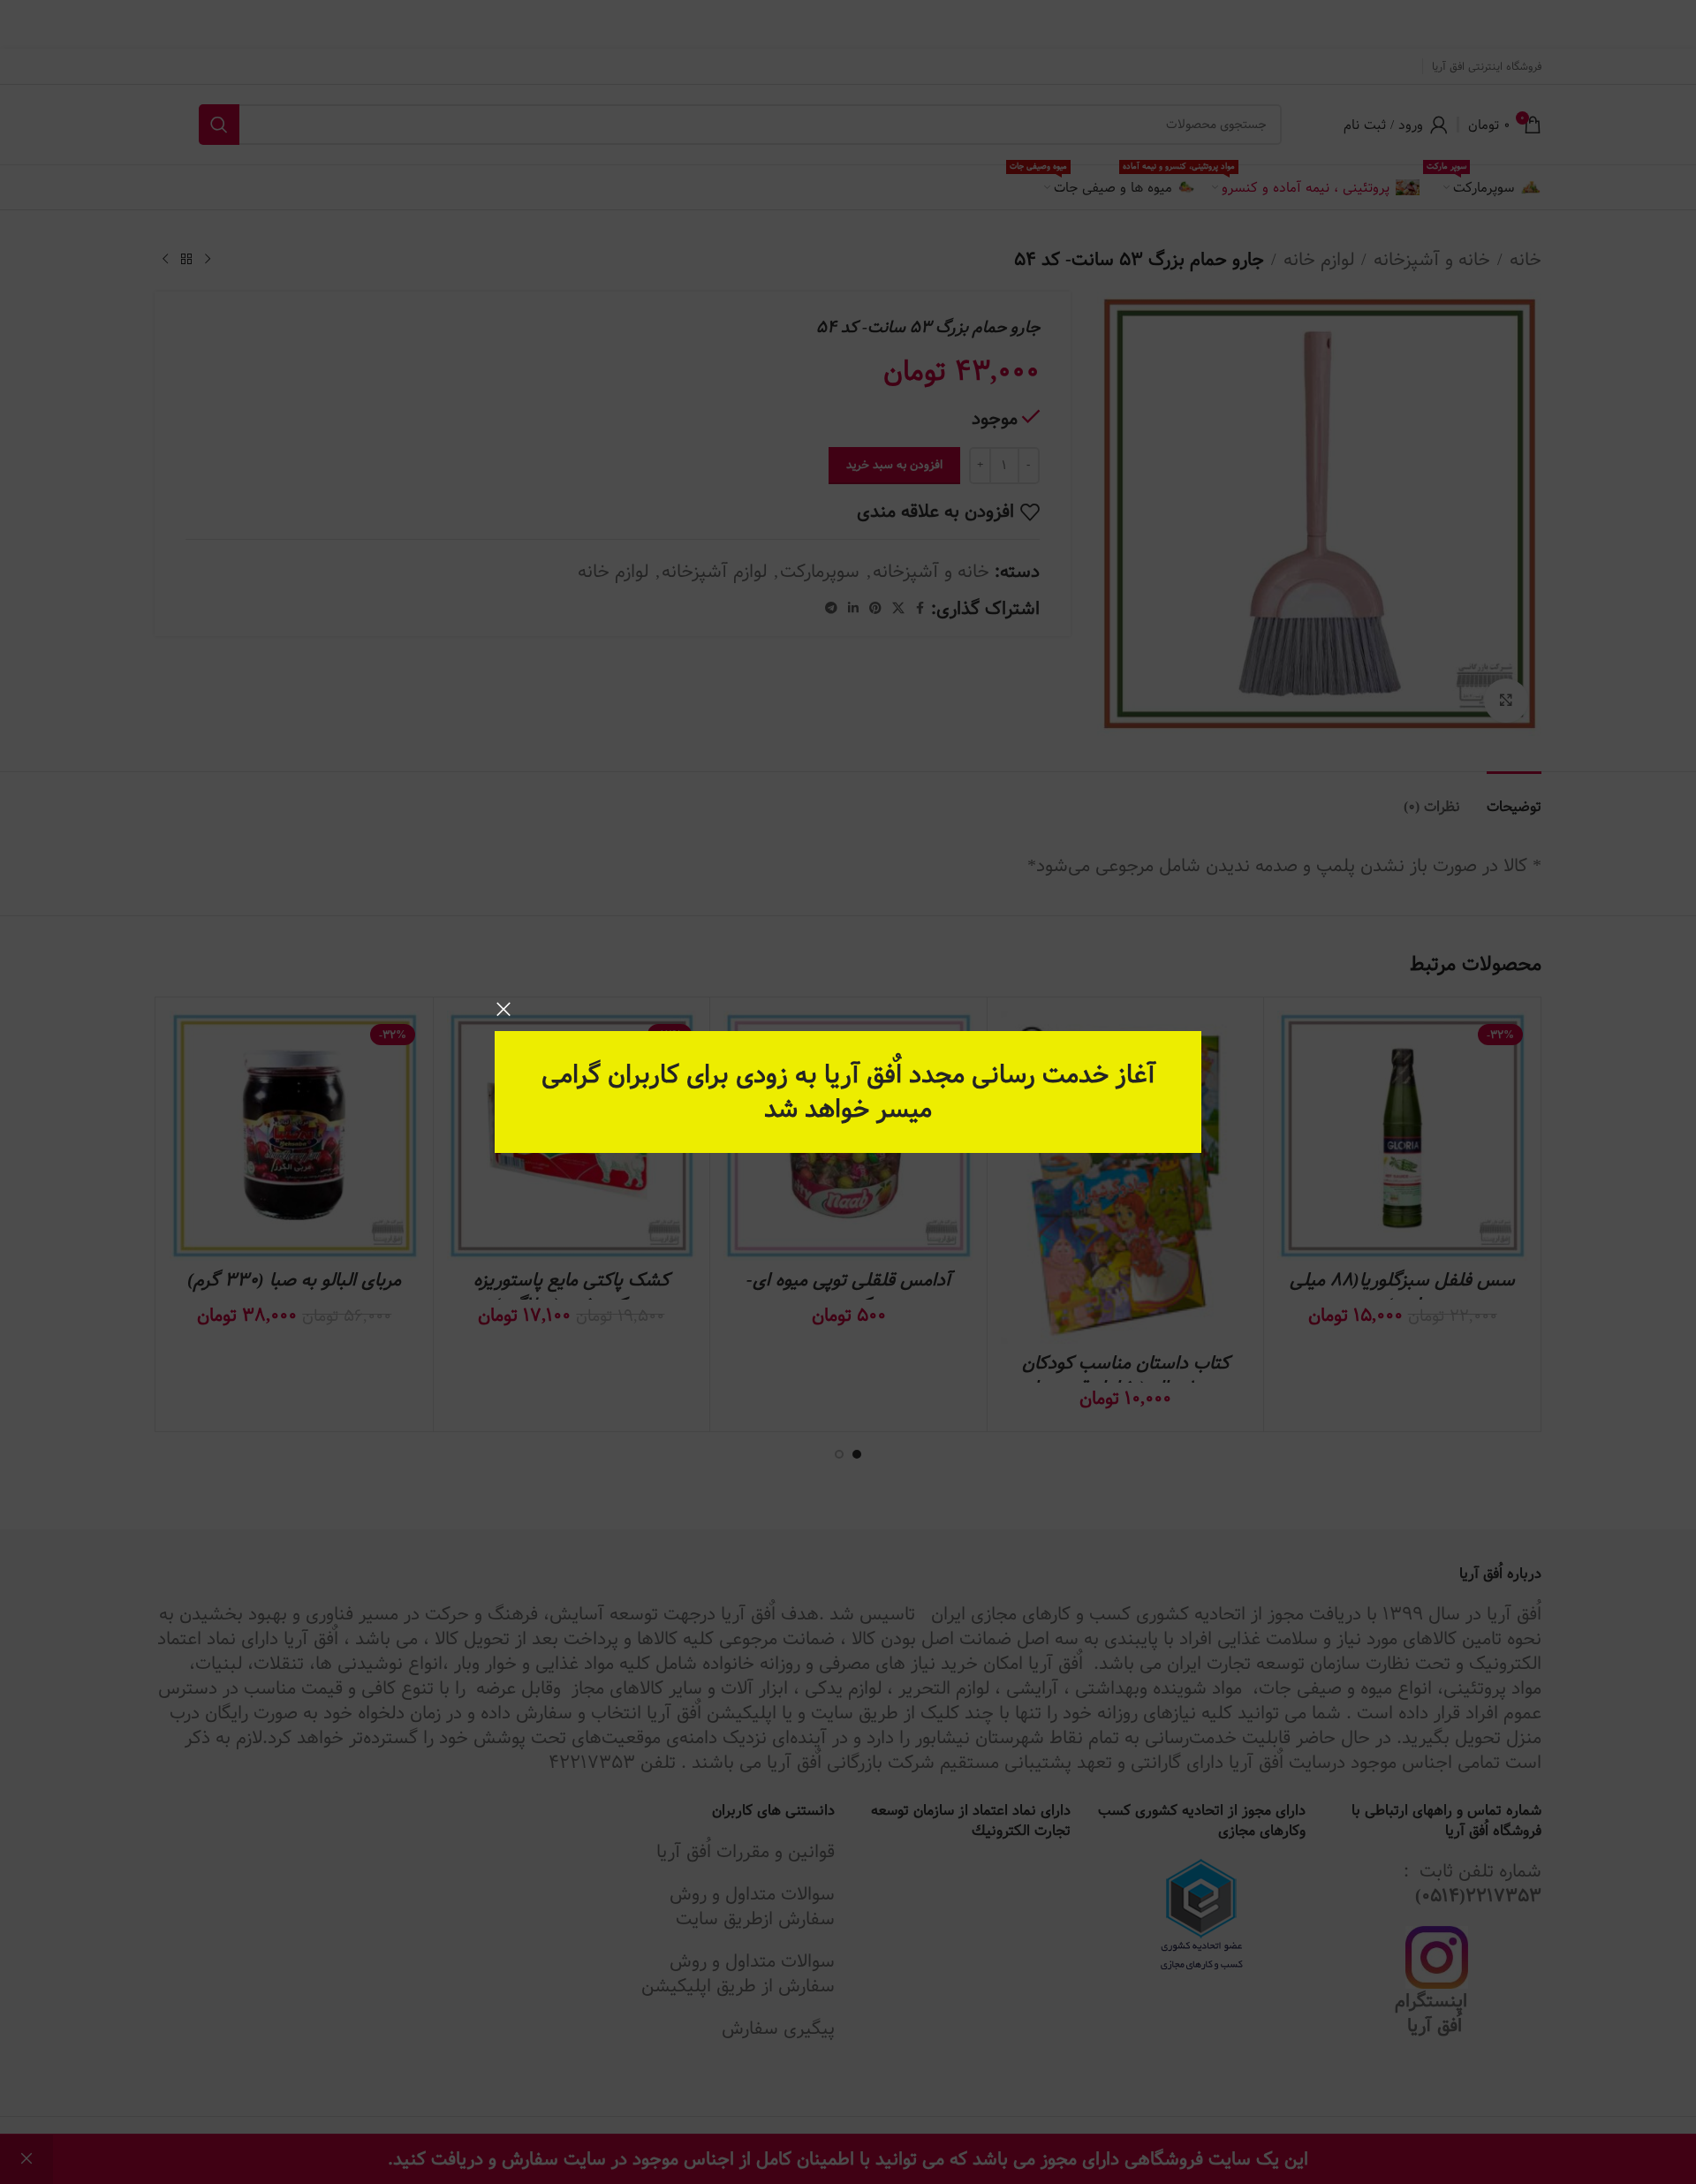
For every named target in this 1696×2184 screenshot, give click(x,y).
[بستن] (503, 1009)
